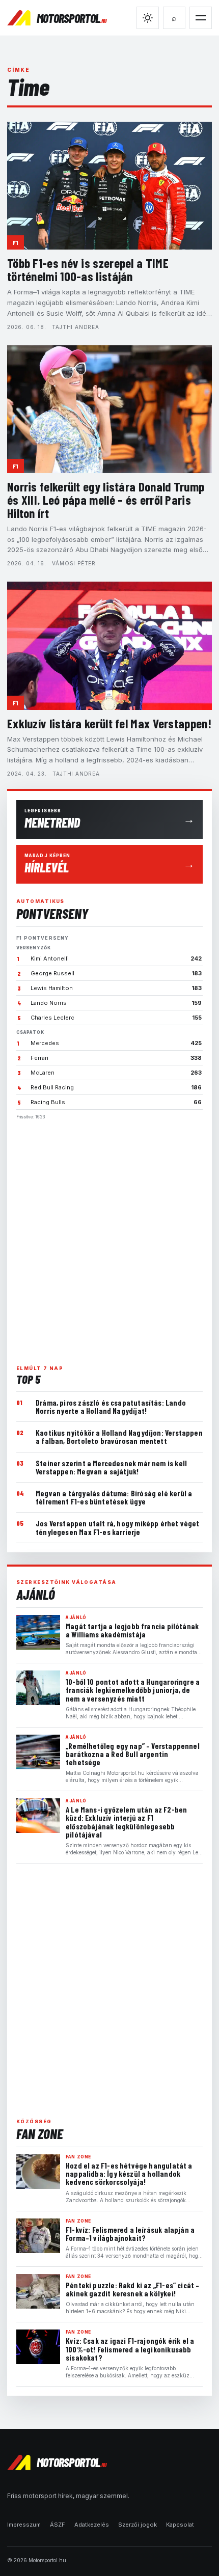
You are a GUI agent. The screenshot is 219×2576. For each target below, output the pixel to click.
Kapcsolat (180, 2525)
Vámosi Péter (74, 563)
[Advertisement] (109, 1238)
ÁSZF (58, 2525)
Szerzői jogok (138, 2525)
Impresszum (24, 2525)
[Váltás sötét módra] (148, 18)
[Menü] (201, 18)
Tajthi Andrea (75, 327)
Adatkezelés (92, 2525)
